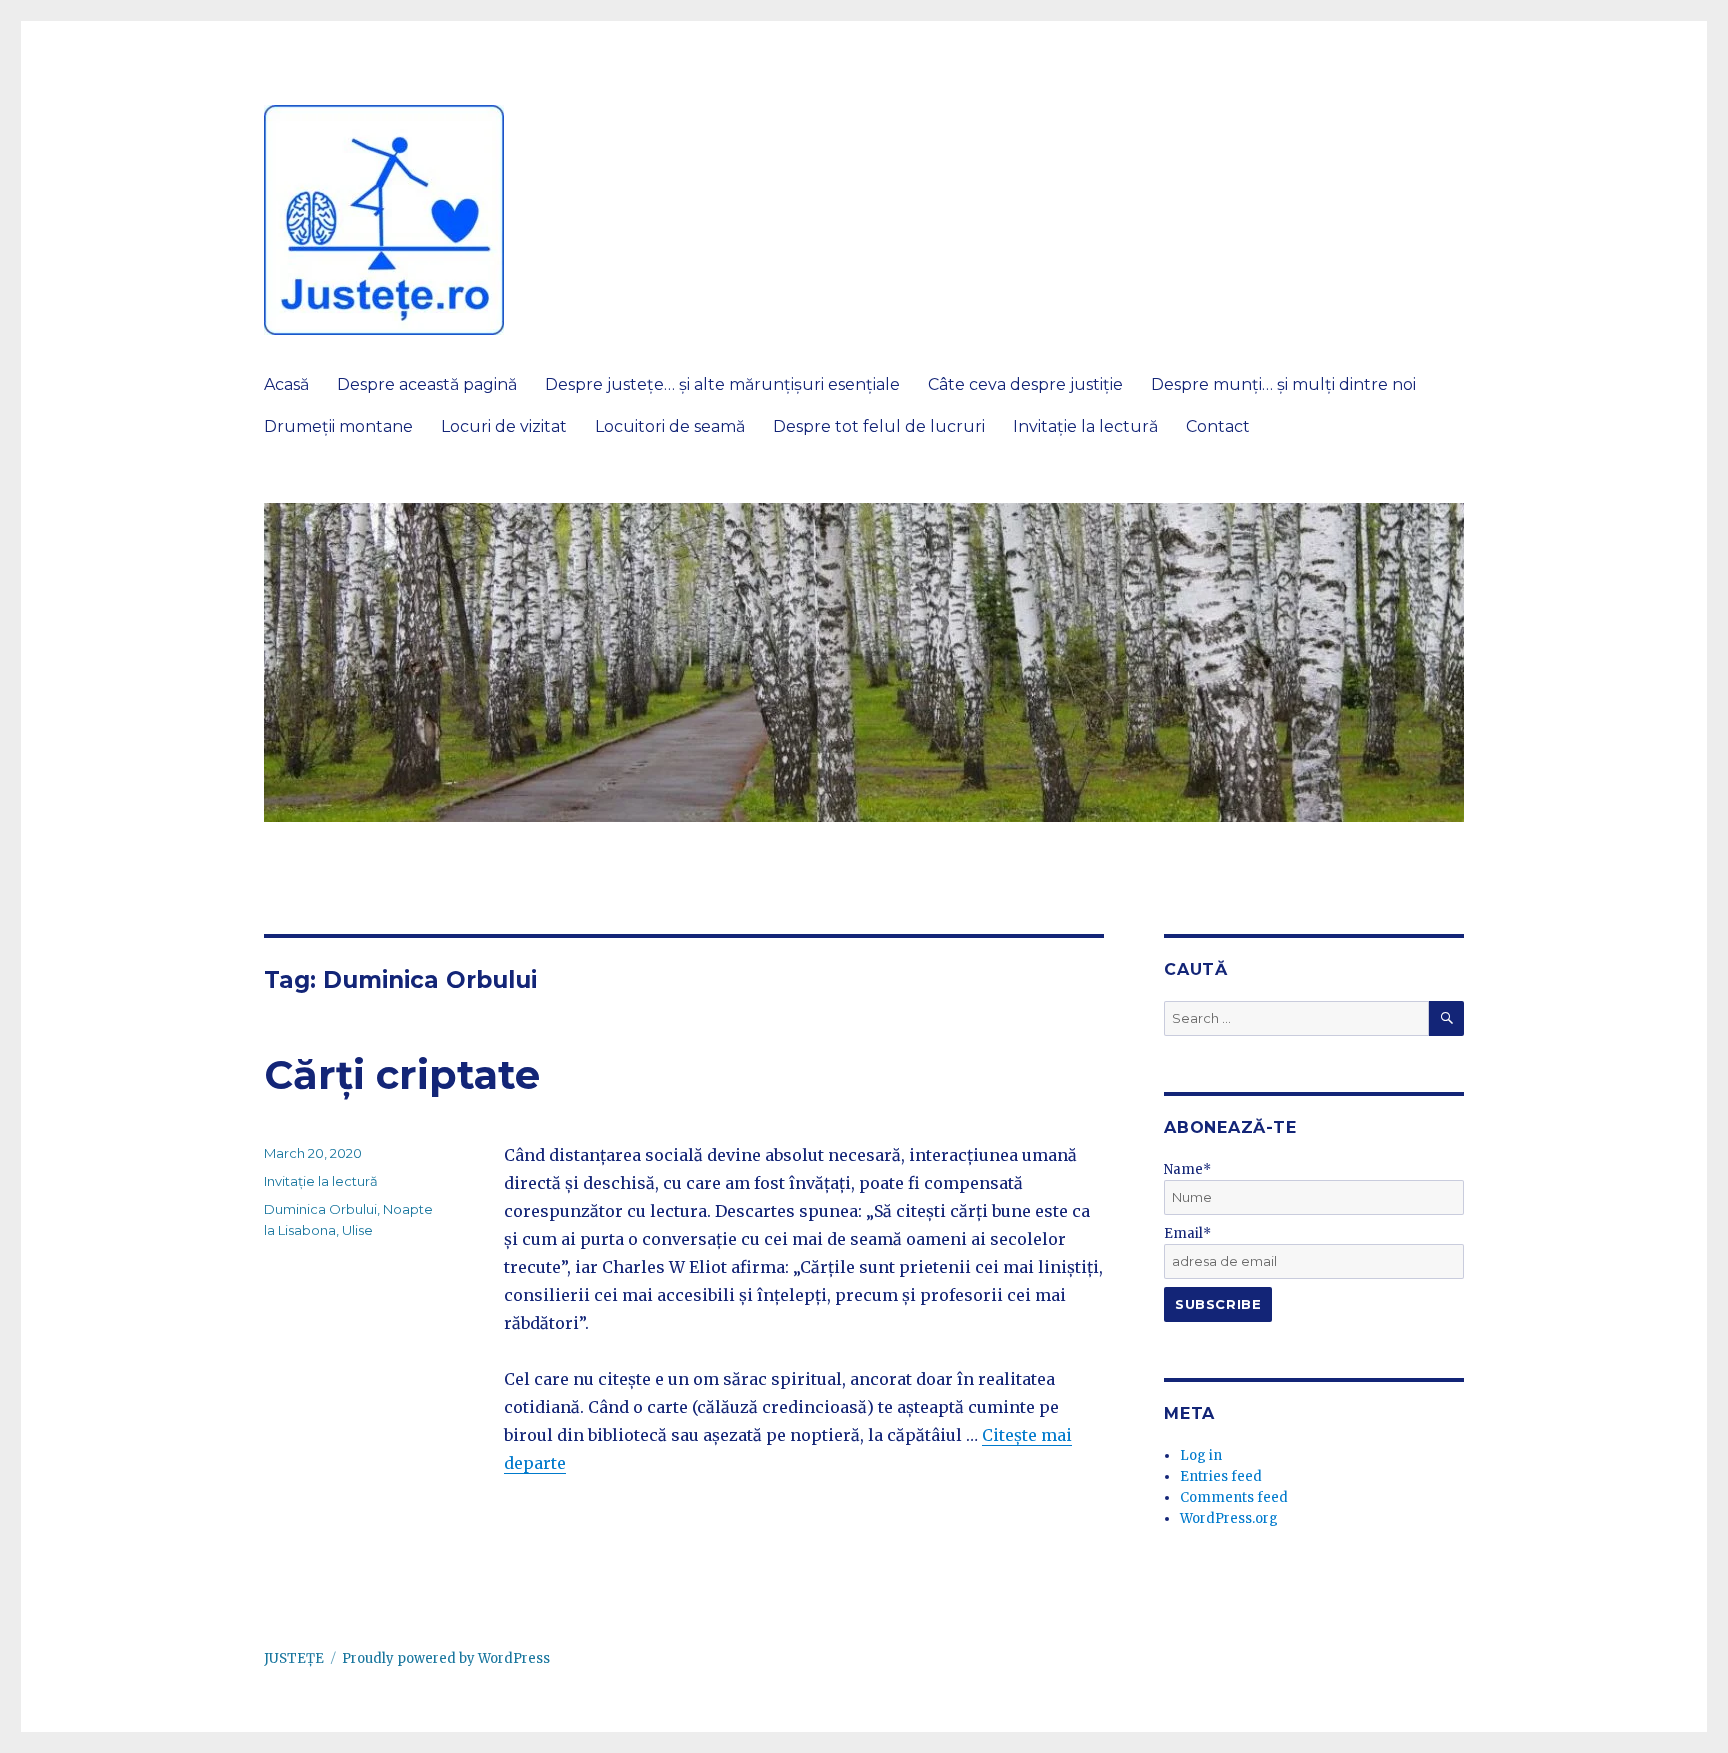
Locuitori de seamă (670, 426)
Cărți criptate (402, 1074)
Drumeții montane (338, 426)
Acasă (286, 384)
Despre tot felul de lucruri (879, 426)
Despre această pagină (427, 384)
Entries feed (1221, 1476)
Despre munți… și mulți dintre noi (1283, 384)
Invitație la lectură (1085, 426)
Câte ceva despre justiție (1025, 384)
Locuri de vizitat (504, 426)
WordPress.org (1229, 1518)
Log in (1201, 1455)
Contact (1218, 426)
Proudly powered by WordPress (446, 1658)
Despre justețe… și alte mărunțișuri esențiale (722, 384)
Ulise (357, 1230)
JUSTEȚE (294, 1658)
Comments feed (1234, 1497)
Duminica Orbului (320, 1209)
